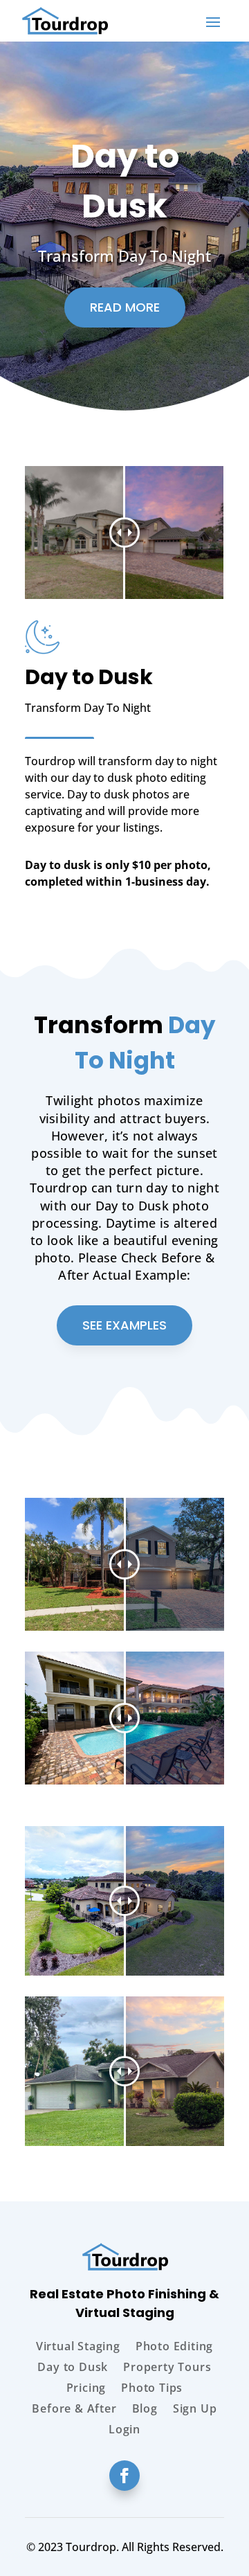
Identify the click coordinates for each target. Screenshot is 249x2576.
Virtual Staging (78, 2347)
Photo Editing (174, 2347)
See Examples (124, 1325)
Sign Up (195, 2410)
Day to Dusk (73, 2368)
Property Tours (167, 2368)
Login (124, 2431)
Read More (125, 307)
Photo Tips (152, 2389)
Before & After (74, 2410)
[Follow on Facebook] (124, 2476)
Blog (145, 2410)
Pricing (86, 2389)
